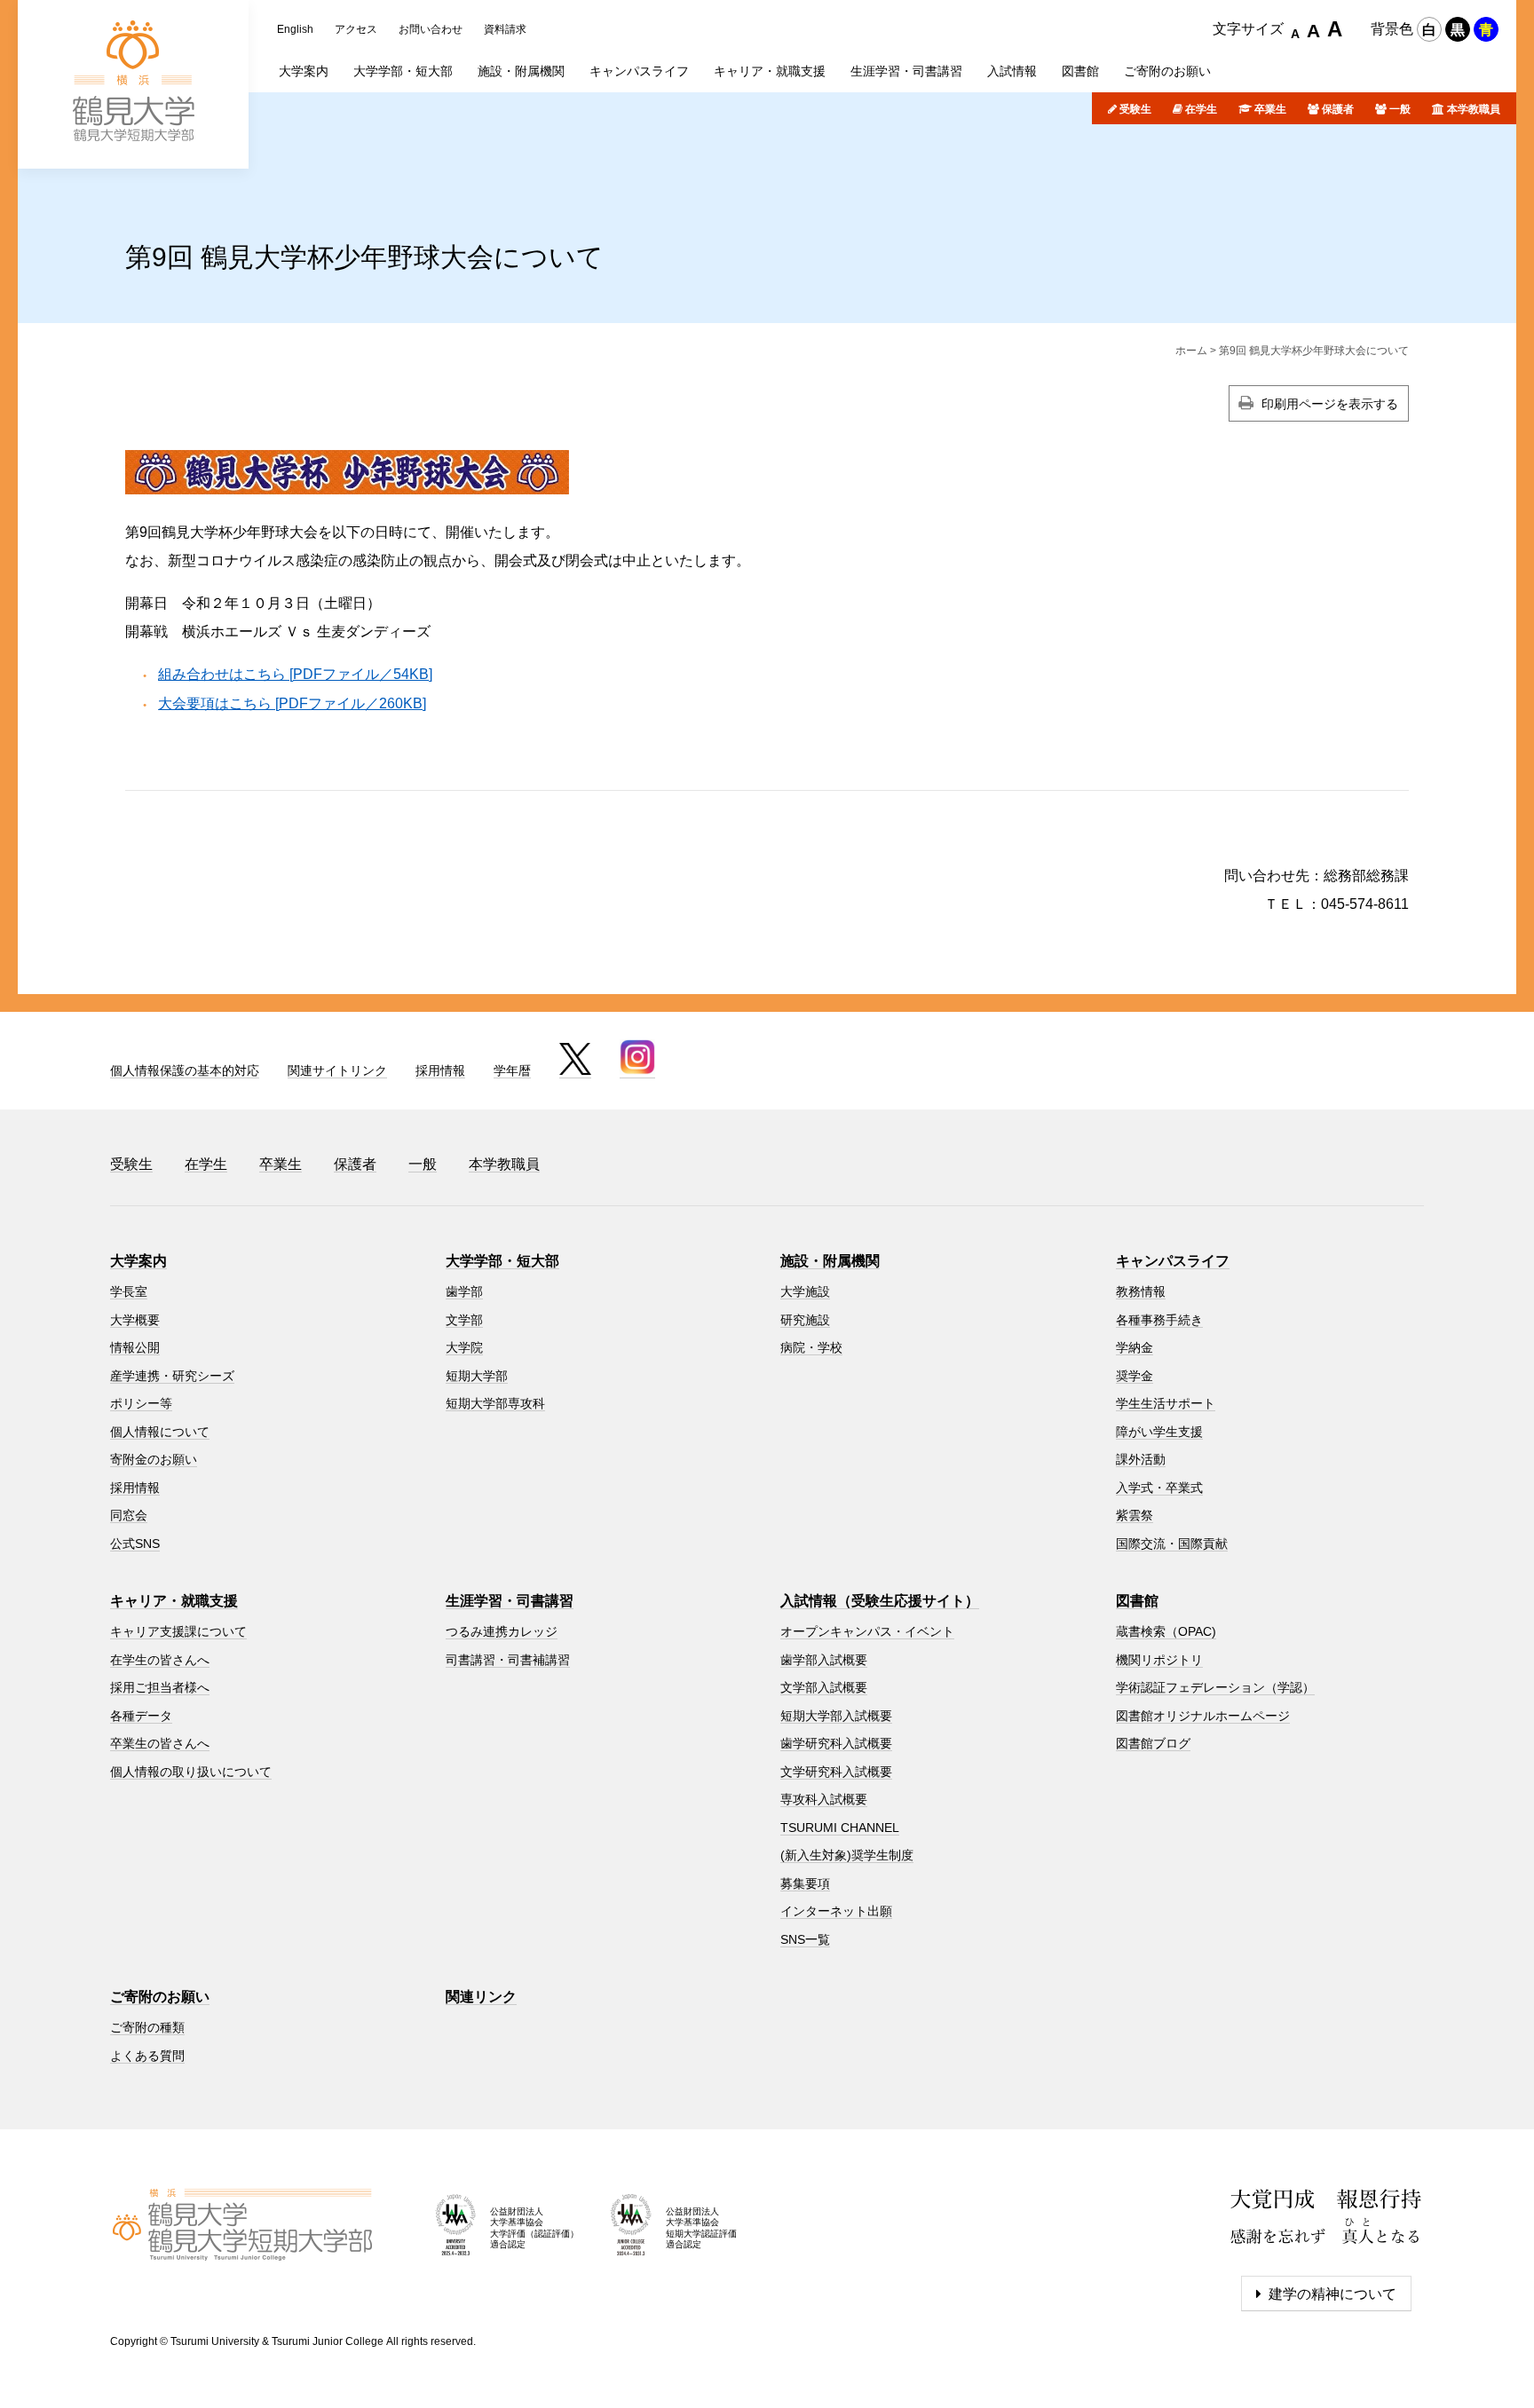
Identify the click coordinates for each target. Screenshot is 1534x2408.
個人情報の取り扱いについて (191, 1772)
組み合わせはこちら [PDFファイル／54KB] (295, 674)
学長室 (129, 1291)
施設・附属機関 (830, 1261)
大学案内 (138, 1261)
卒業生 (1270, 109)
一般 (1400, 109)
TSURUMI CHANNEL (840, 1828)
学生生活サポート (1166, 1403)
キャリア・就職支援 (174, 1601)
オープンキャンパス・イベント (867, 1631)
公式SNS (135, 1543)
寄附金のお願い (154, 1459)
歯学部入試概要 (824, 1660)
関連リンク (481, 1997)
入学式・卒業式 (1159, 1488)
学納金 (1135, 1347)
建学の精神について (1332, 2294)
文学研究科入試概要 (836, 1772)
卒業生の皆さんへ (160, 1743)
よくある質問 (147, 2056)
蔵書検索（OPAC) (1166, 1631)
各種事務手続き (1159, 1320)
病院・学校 (811, 1347)
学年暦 (512, 1070)
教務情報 (1141, 1291)
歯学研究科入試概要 (836, 1743)
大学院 (464, 1347)
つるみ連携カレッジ (502, 1631)
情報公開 (135, 1347)
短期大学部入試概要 (836, 1716)
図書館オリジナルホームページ (1203, 1716)
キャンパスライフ (1173, 1261)
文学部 (464, 1320)
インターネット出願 (836, 1911)
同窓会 (129, 1515)
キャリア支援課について (178, 1631)
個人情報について (160, 1432)
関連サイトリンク (337, 1070)
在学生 (1201, 109)
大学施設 (805, 1291)
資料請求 (505, 29)
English (295, 29)
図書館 (1137, 1601)
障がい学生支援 (1159, 1432)
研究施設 (805, 1320)
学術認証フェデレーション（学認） (1215, 1687)
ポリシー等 (141, 1403)
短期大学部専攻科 (495, 1403)
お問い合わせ (431, 29)
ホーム (1191, 351)
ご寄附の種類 (147, 2027)
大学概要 (135, 1320)
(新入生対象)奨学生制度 (847, 1855)
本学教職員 (1474, 109)
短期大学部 (477, 1376)
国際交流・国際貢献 (1172, 1543)
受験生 (1135, 109)
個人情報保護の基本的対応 (185, 1070)
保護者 (1338, 109)
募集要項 (805, 1883)
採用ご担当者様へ (160, 1687)
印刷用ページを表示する (1330, 404)
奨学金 (1135, 1376)
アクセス (356, 29)
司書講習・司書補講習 (508, 1660)
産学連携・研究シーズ (172, 1376)
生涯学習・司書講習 (510, 1601)
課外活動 (1141, 1459)
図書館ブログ (1153, 1743)
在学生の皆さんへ (160, 1660)
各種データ (141, 1716)
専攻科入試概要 (824, 1799)
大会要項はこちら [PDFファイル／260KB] (292, 703)
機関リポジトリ (1159, 1660)
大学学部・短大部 (502, 1261)
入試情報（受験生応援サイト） (880, 1601)
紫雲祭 (1135, 1515)
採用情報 (440, 1070)
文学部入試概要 (824, 1687)
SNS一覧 (805, 1939)
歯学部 (464, 1291)
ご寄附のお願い (160, 1997)
